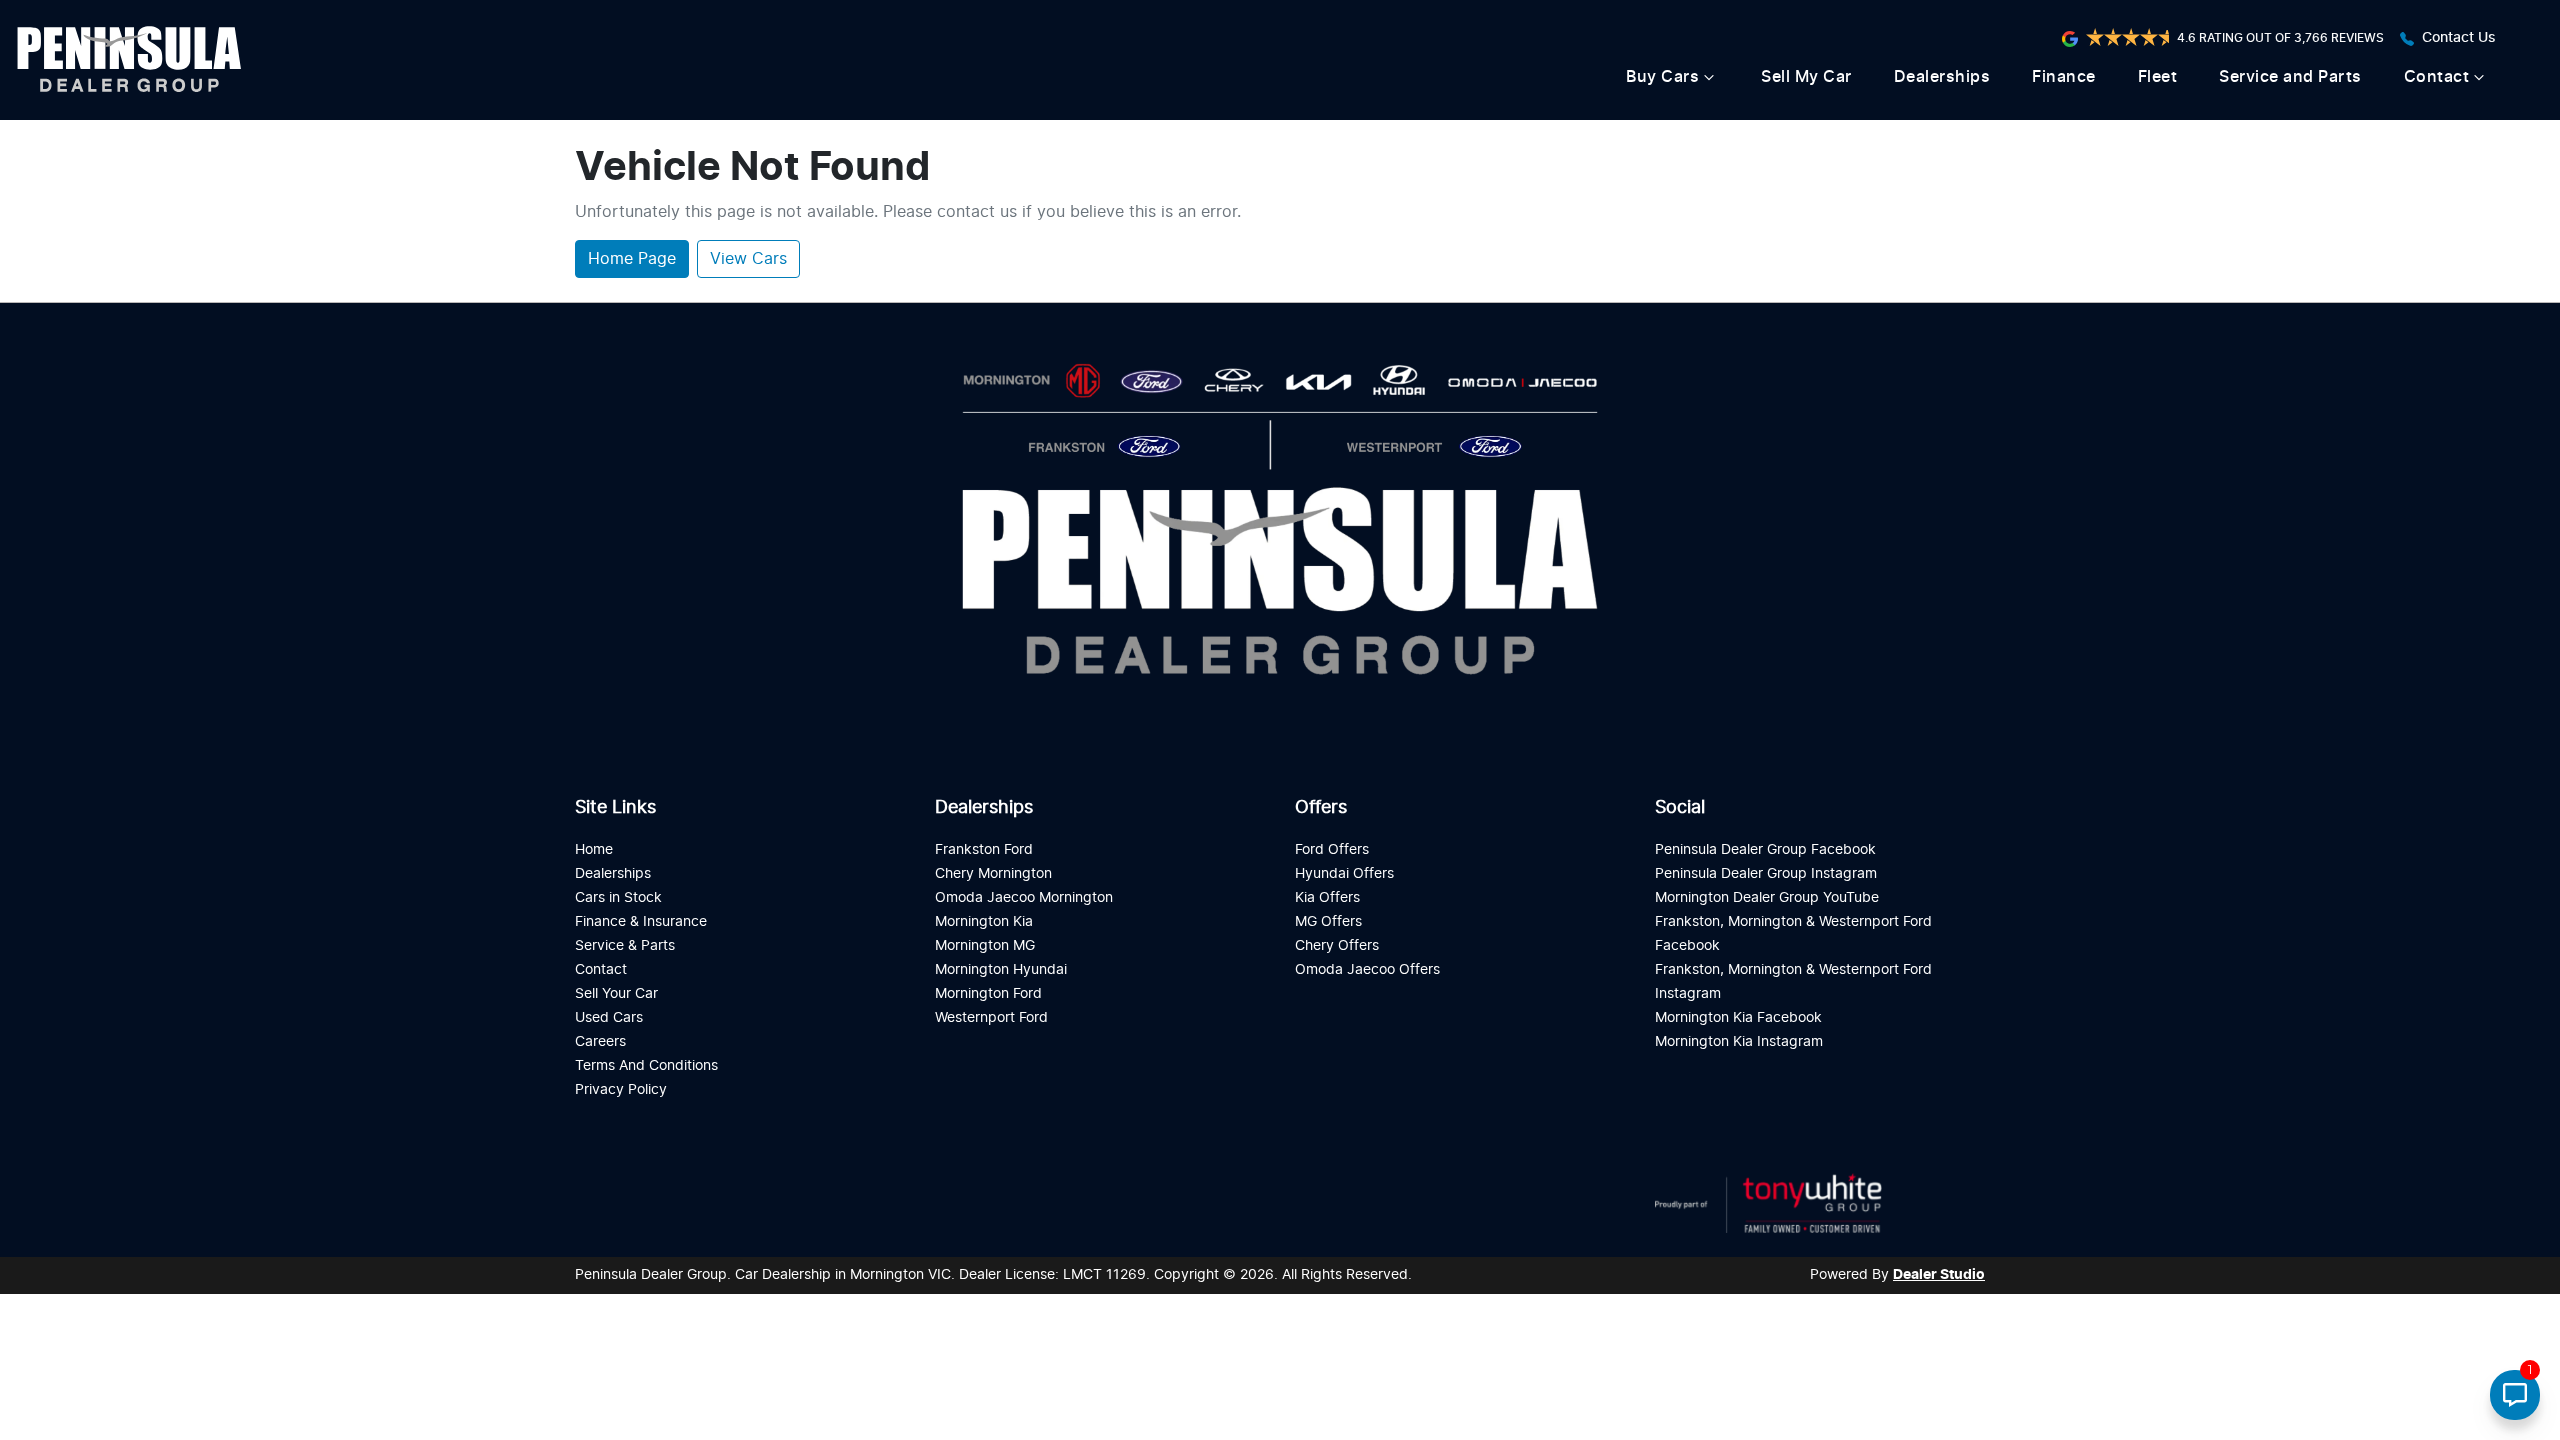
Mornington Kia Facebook (1738, 1017)
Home (594, 849)
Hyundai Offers (1344, 873)
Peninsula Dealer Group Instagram (1766, 873)
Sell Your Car (616, 993)
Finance (2064, 77)
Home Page (632, 259)
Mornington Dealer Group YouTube (1767, 897)
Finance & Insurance (641, 921)
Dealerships (1942, 77)
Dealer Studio (1939, 1275)
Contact (2437, 77)
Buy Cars (1662, 77)
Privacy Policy (621, 1089)
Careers (600, 1041)
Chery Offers (1337, 945)
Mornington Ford (988, 993)
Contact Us (2459, 38)
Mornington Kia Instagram (1739, 1041)
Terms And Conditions (646, 1065)
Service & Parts (625, 945)
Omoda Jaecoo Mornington (1024, 897)
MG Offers (1328, 921)
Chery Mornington (993, 873)
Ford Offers (1332, 849)
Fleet (2158, 77)
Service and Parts (2290, 77)
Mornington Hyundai (1001, 969)
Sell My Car (1806, 77)
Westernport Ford (991, 1017)
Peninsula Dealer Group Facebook (1765, 849)
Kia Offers (1327, 897)
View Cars (748, 259)
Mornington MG (985, 945)
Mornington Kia (984, 921)
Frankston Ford (984, 849)
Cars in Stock (618, 897)
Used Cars (609, 1017)
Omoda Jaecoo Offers (1367, 969)
